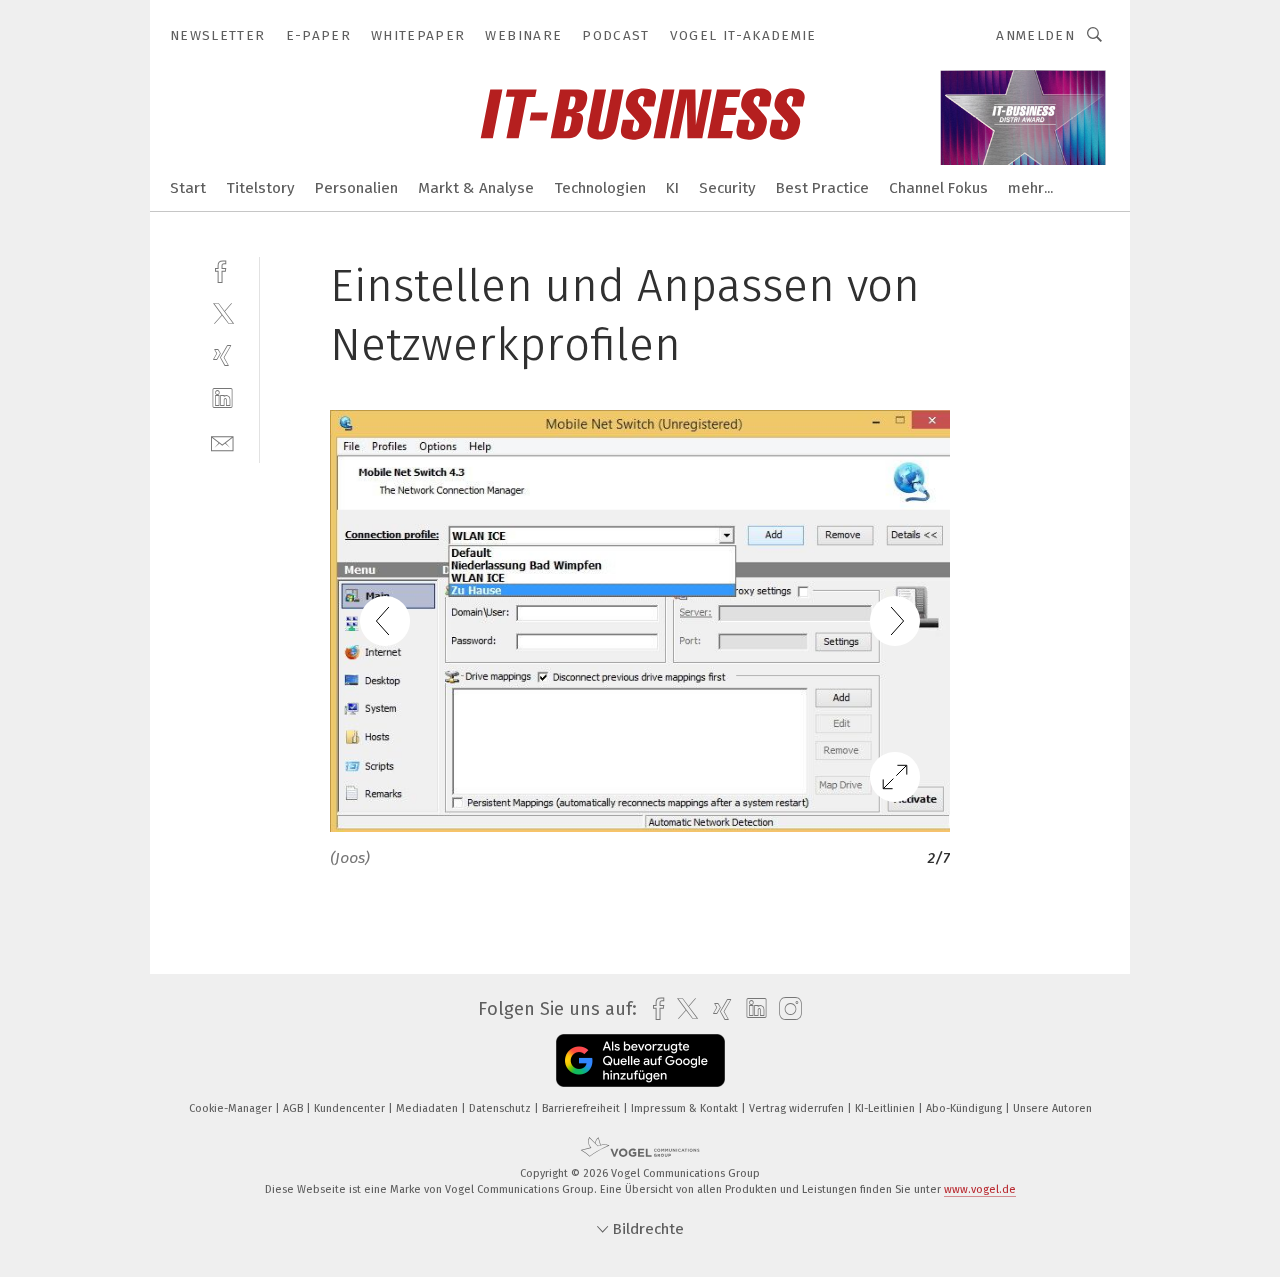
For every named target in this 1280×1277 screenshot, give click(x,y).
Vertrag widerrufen (798, 1108)
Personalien (356, 188)
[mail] (222, 441)
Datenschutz (501, 1108)
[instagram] (785, 1009)
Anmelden (1035, 35)
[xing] (222, 355)
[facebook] (222, 269)
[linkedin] (222, 398)
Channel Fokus (938, 188)
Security (727, 188)
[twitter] (222, 312)
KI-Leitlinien (886, 1108)
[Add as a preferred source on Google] (640, 1060)
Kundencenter (351, 1108)
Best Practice (822, 188)
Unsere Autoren (1052, 1108)
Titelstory (260, 188)
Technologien (600, 188)
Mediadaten (428, 1108)
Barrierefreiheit (582, 1108)
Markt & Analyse (476, 188)
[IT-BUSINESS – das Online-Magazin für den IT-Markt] (188, 186)
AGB (294, 1108)
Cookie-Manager (232, 1108)
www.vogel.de (980, 1189)
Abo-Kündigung (965, 1108)
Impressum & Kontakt (686, 1108)
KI (672, 188)
